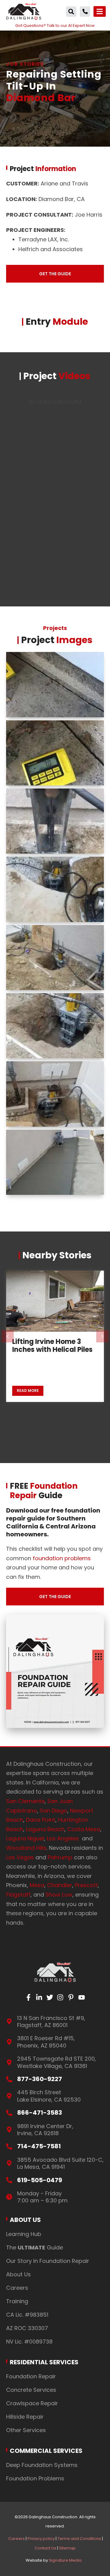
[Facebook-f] (29, 1998)
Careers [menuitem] (16, 2539)
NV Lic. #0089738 (29, 2342)
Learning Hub (24, 2234)
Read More (28, 1390)
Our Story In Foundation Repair (48, 2261)
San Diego (53, 1811)
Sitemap (67, 2548)
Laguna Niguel (25, 1838)
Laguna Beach (45, 1829)
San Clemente (25, 1801)
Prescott (86, 1885)
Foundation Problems (35, 2478)
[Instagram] (60, 1998)
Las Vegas (20, 1857)
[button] (71, 12)
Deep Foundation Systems (42, 2465)
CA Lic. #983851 (27, 2315)
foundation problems (62, 1558)
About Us (25, 2220)
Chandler (60, 1885)
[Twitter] (50, 1998)
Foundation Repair (31, 2376)
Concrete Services (31, 2390)
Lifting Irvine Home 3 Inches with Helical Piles (52, 1346)
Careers (17, 2288)
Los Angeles (64, 1838)
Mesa (37, 1885)
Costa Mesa (84, 1829)
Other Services (26, 2430)
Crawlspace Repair (32, 2403)
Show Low (59, 1895)
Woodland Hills (26, 1848)
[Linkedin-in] (39, 1998)
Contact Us (45, 2548)
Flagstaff (18, 1895)
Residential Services (44, 2362)
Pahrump (60, 1857)
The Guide (35, 2247)
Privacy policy (41, 2539)
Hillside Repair (25, 2417)
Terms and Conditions (79, 2539)
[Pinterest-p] (71, 1998)
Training (17, 2301)
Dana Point (41, 1820)
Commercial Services (46, 2451)
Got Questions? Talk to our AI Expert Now (55, 26)
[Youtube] (82, 1998)
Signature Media (65, 2560)
